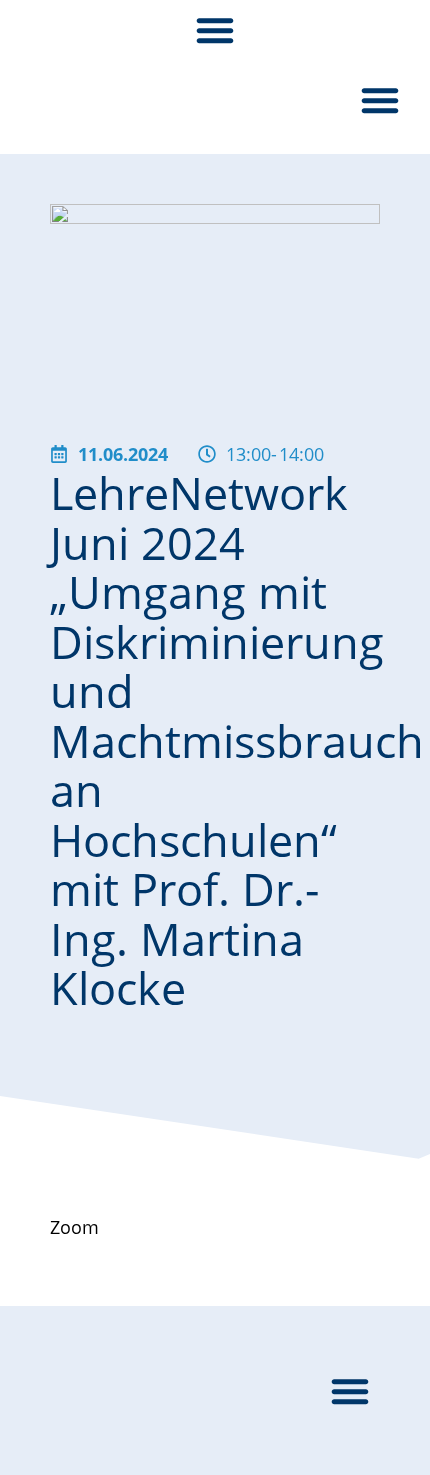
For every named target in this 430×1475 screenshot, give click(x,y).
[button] (215, 30)
